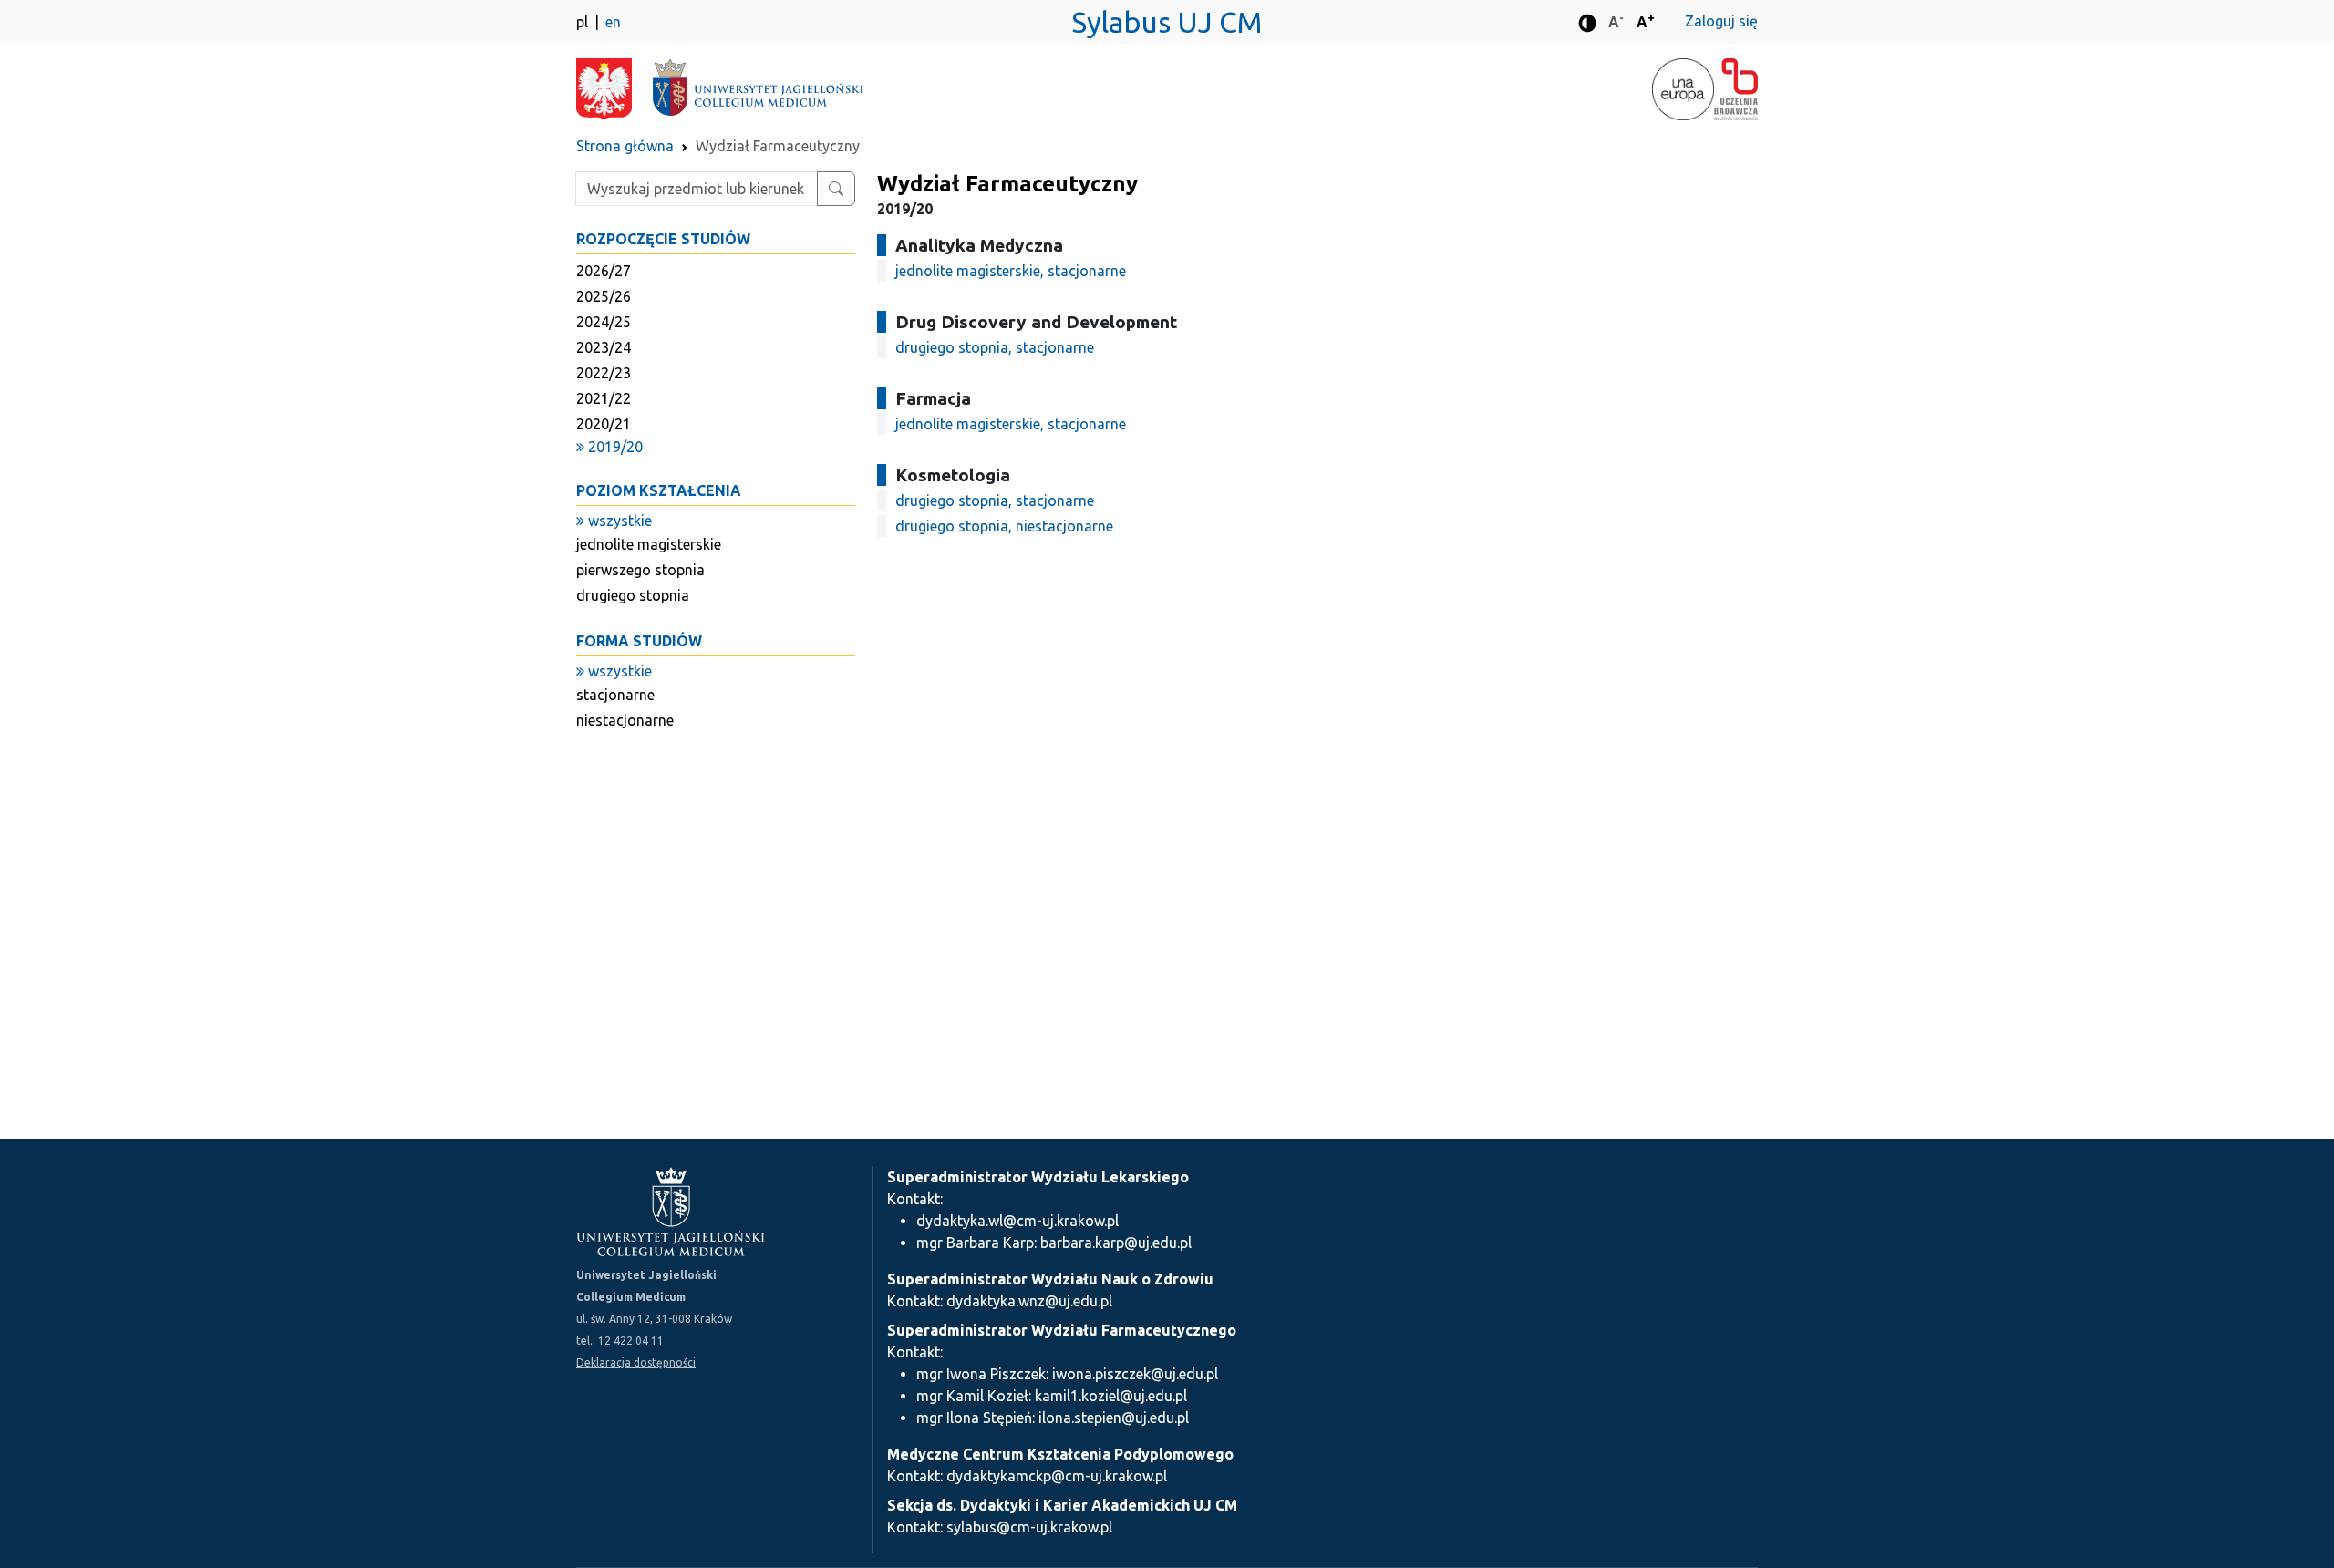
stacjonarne (615, 695)
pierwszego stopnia (640, 570)
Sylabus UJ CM (1167, 22)
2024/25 (604, 322)
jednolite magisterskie (649, 544)
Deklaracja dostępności (636, 1362)
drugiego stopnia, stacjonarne (995, 347)
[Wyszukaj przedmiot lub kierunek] (836, 189)
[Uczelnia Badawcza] (1736, 89)
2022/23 (604, 373)
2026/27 (604, 271)
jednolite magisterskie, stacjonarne (1011, 271)
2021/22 (604, 398)
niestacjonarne (625, 720)
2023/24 (604, 347)
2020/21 (604, 424)
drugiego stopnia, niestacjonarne (1004, 526)
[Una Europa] (1683, 89)
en (613, 22)
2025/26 (604, 296)
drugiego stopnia (633, 595)
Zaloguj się (1721, 21)
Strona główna (625, 146)
